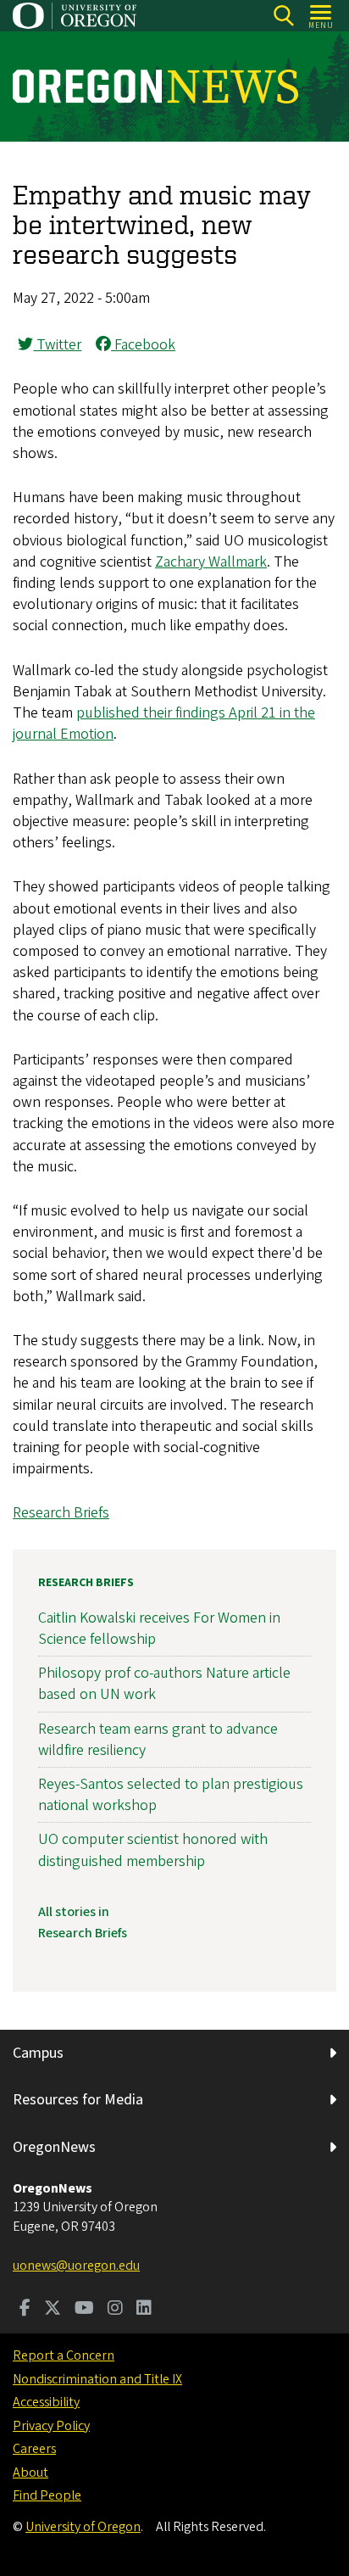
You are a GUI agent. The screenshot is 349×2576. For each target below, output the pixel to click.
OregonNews (54, 2147)
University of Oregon (83, 2527)
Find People (47, 2495)
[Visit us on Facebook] (25, 2310)
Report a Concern (64, 2355)
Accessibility (46, 2402)
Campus (38, 2053)
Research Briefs (61, 1513)
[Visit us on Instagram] (115, 2310)
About (30, 2473)
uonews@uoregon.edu (76, 2266)
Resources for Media (78, 2100)
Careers (34, 2449)
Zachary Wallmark (211, 562)
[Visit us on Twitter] (53, 2310)
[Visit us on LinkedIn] (144, 2310)
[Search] (283, 16)
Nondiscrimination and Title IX (97, 2379)
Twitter (57, 345)
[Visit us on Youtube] (84, 2310)
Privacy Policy (51, 2426)
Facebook (143, 345)
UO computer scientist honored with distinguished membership (153, 1850)
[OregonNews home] (155, 87)
